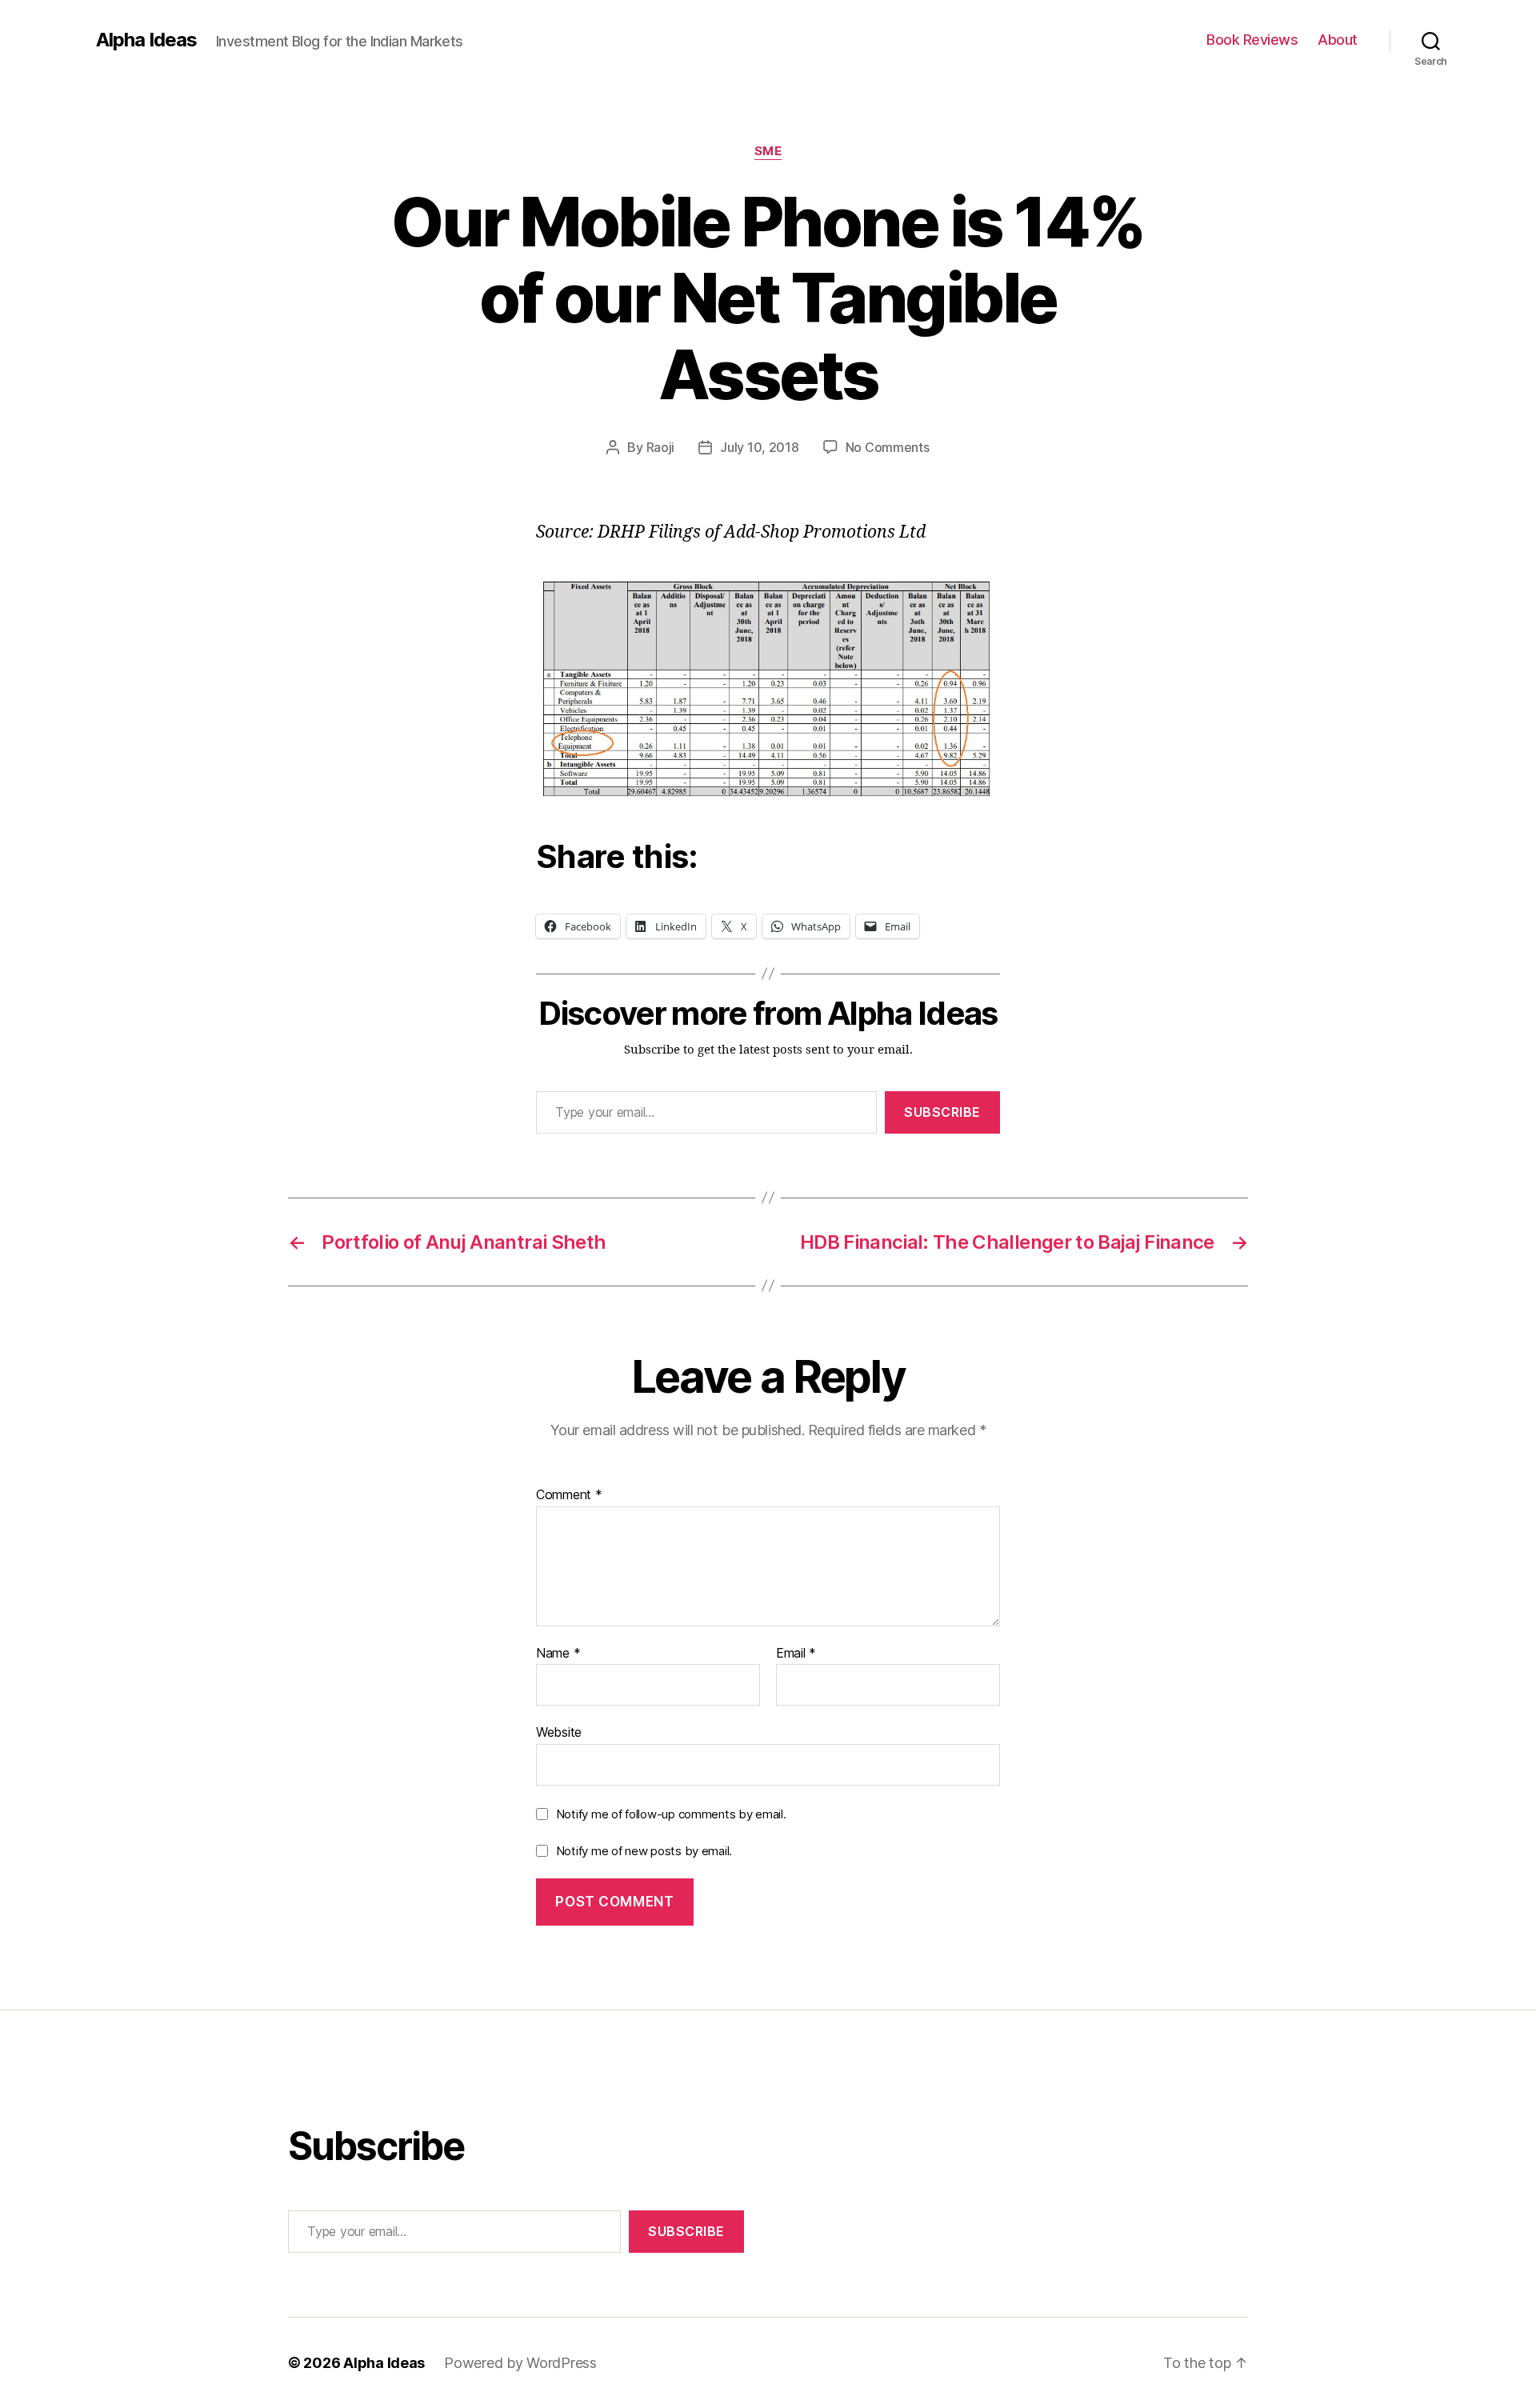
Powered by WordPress (520, 2363)
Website (559, 1732)
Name (558, 1654)
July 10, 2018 (760, 447)
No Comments (888, 447)
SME (768, 151)
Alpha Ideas (146, 40)
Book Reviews (1252, 40)
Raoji (661, 447)
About (1338, 40)
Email (796, 1654)
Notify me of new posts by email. (644, 1851)
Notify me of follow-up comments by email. (671, 1814)
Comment (569, 1495)
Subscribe (942, 1112)
